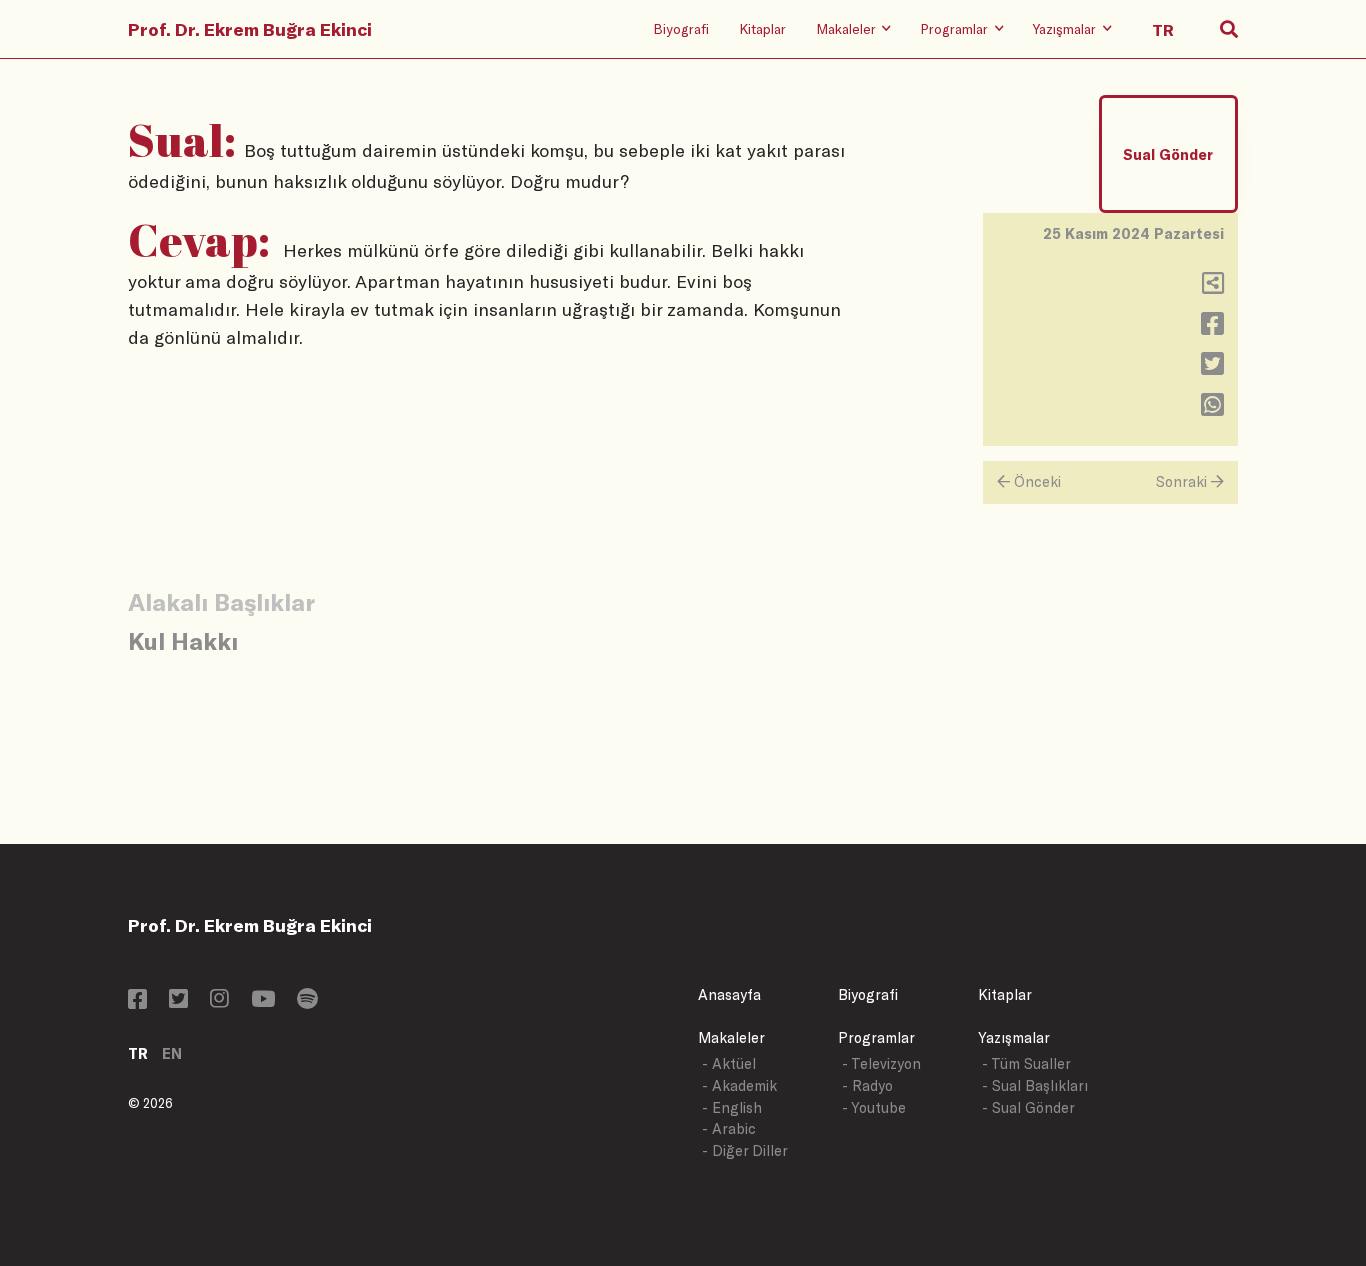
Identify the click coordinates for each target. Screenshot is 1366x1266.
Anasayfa (729, 994)
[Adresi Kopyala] (1213, 287)
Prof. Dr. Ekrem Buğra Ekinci (250, 29)
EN (172, 1053)
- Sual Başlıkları (1035, 1085)
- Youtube (874, 1107)
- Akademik (739, 1085)
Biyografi (681, 28)
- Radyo (867, 1085)
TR (138, 1053)
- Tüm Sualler (1026, 1063)
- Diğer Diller (745, 1150)
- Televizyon (881, 1063)
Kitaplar (762, 28)
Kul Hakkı (183, 640)
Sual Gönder (1168, 154)
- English (732, 1107)
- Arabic (729, 1128)
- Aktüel (729, 1063)
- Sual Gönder (1028, 1107)
